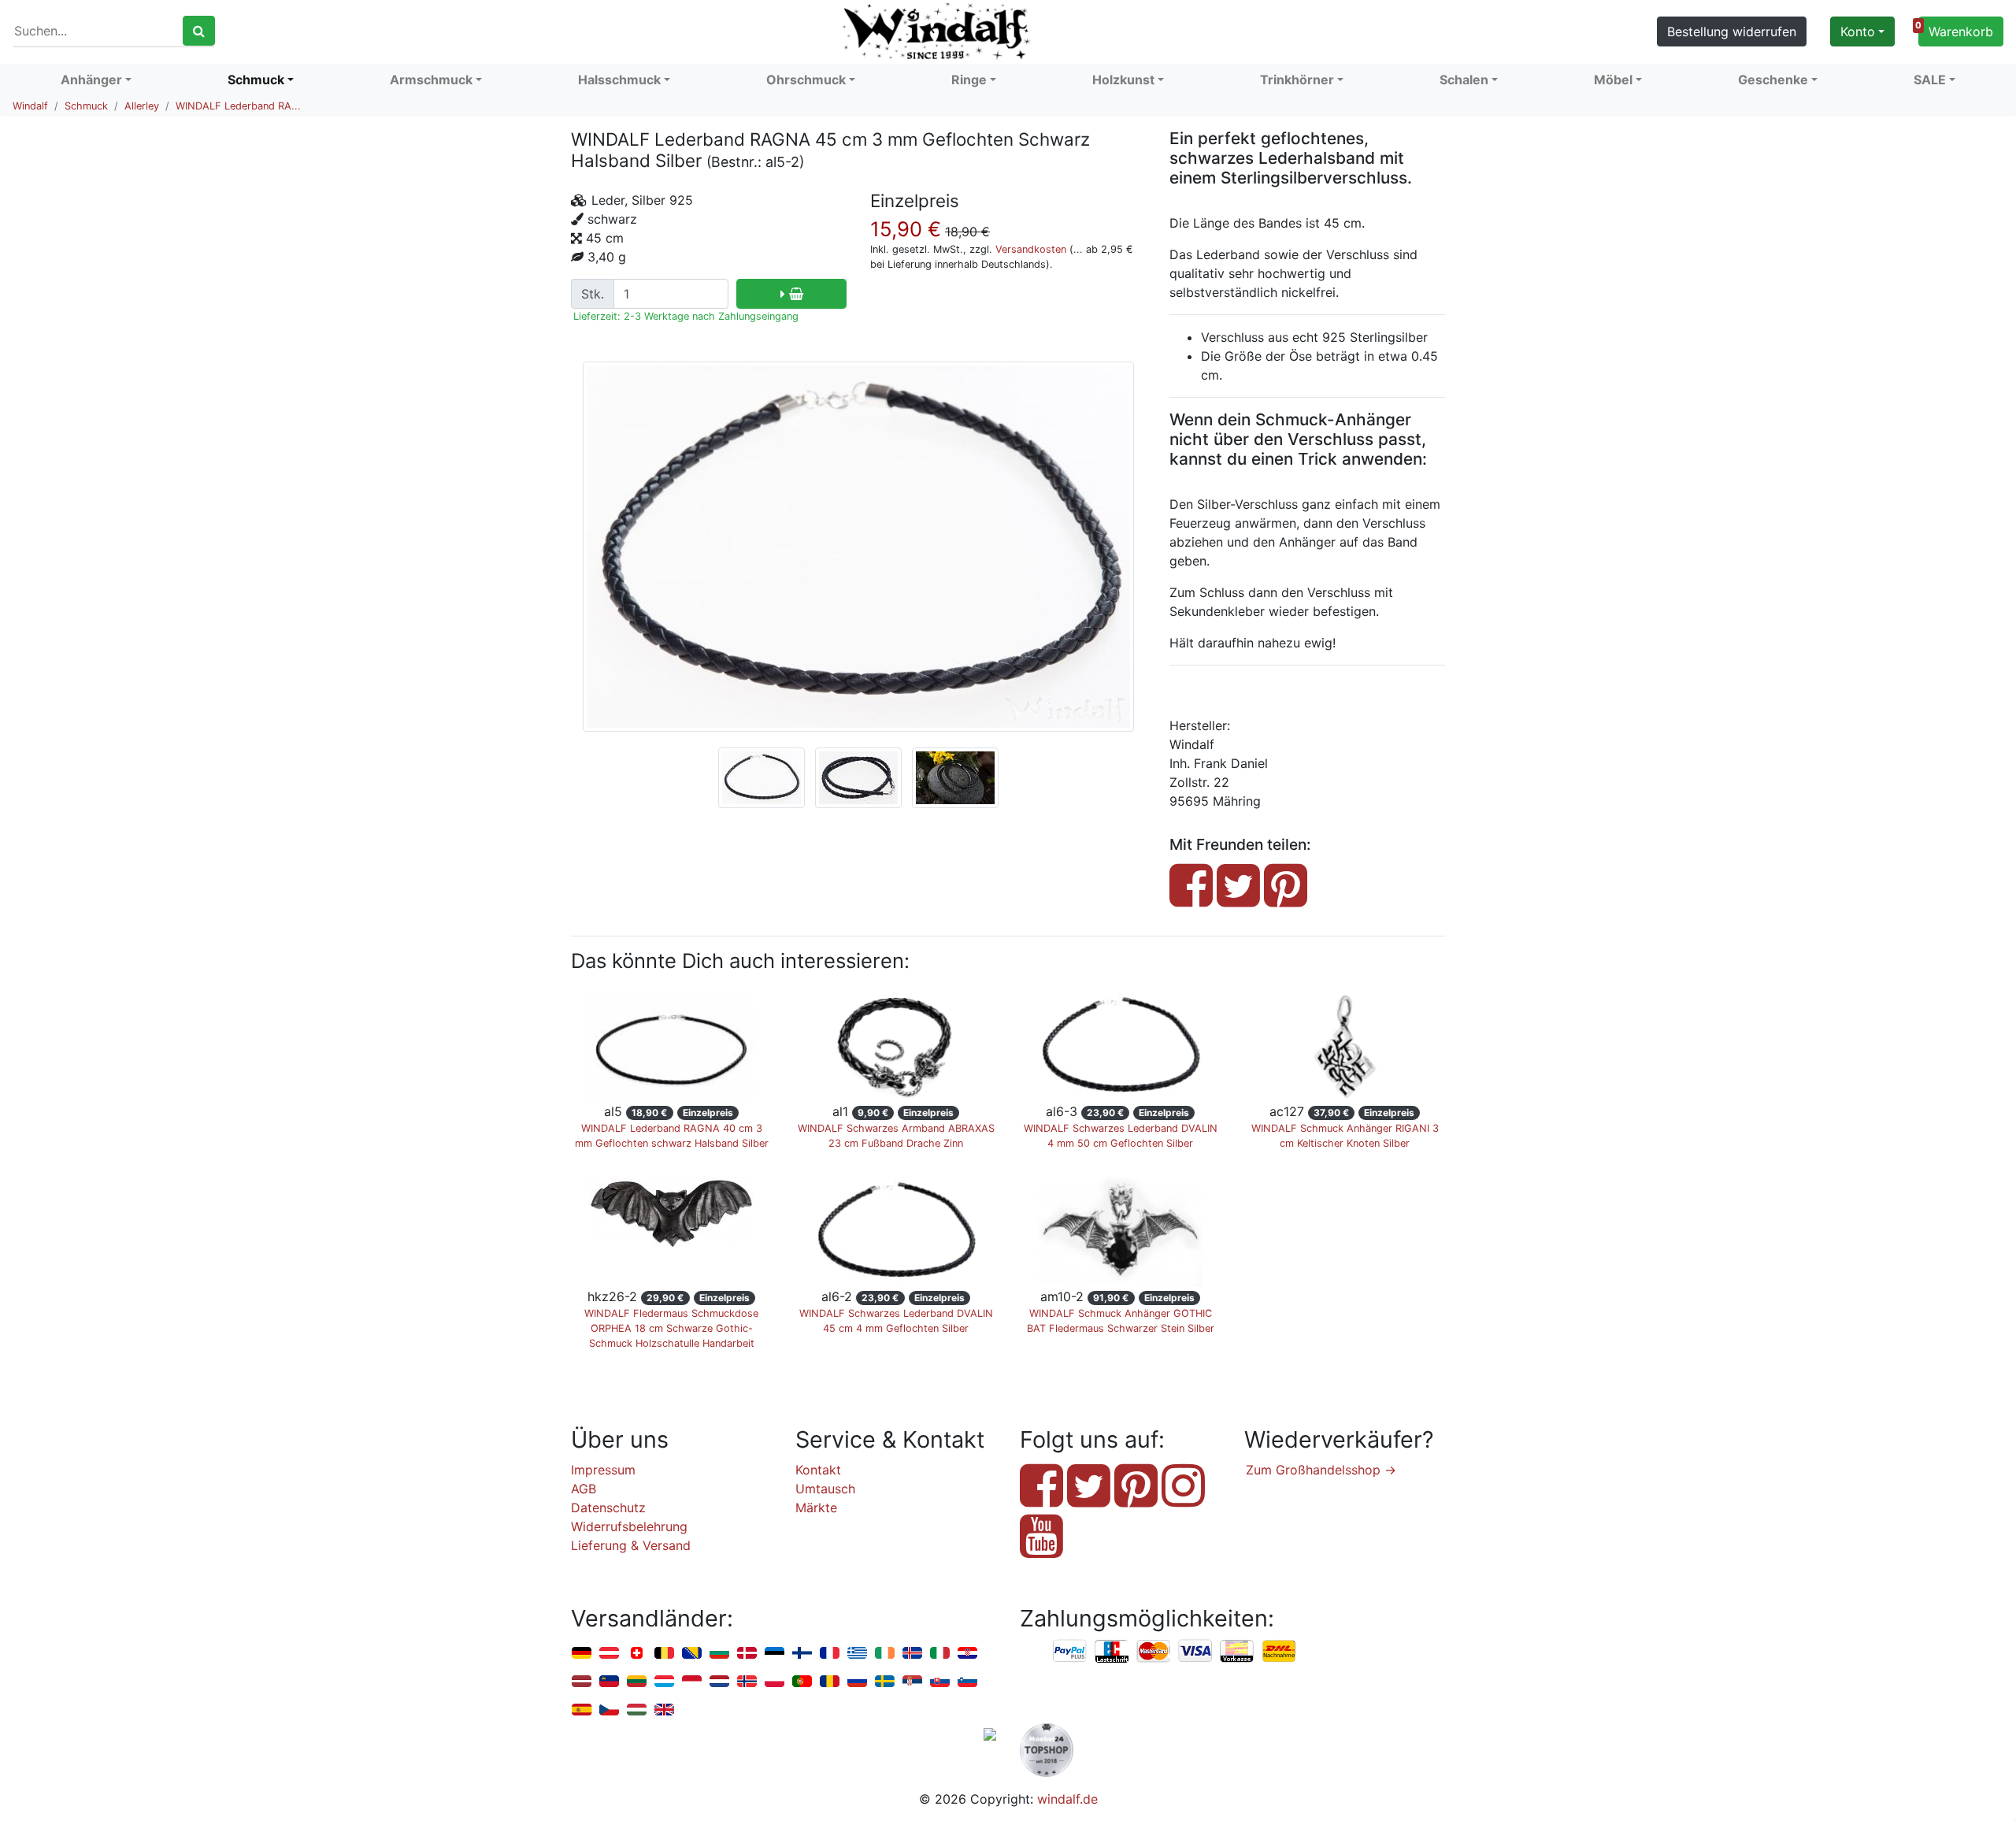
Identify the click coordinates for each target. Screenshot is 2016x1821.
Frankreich (830, 1654)
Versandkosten (1031, 249)
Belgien (664, 1654)
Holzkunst (1123, 80)
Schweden (885, 1682)
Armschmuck (431, 80)
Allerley (142, 106)
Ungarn (637, 1710)
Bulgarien (719, 1654)
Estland (775, 1654)
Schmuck (256, 80)
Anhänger (91, 80)
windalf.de (1067, 1799)
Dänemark (747, 1654)
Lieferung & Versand (631, 1545)
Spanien (582, 1710)
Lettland (582, 1682)
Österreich (609, 1654)
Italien (940, 1654)
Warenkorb (1956, 30)
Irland (885, 1654)
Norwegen (747, 1682)
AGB (584, 1489)
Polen (775, 1682)
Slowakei (940, 1682)
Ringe (969, 80)
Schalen (1464, 80)
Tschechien (609, 1710)
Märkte (816, 1508)
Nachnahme (1279, 1652)
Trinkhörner (1297, 80)
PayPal (1070, 1652)
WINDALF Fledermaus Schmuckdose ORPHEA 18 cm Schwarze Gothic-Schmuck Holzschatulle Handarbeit (671, 1328)
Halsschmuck (619, 80)
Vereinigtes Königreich (664, 1710)
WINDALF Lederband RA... (238, 106)
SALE (1930, 80)
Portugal (802, 1682)
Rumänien (830, 1682)
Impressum (603, 1470)
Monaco (692, 1682)
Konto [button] (1858, 32)
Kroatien (967, 1654)
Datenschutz (608, 1508)
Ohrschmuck (806, 80)
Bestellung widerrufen (1732, 32)
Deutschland (582, 1654)
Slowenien (967, 1682)
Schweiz (637, 1654)
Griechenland (857, 1654)
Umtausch (825, 1489)
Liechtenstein (609, 1682)
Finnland (802, 1654)
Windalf (30, 106)
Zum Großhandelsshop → (1321, 1470)
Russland (857, 1682)
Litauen (637, 1682)
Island (912, 1654)
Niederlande (719, 1682)
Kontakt (818, 1470)
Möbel (1613, 80)
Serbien (912, 1682)
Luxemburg (664, 1682)
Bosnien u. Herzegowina (692, 1654)
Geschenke (1773, 80)
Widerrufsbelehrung (629, 1526)
